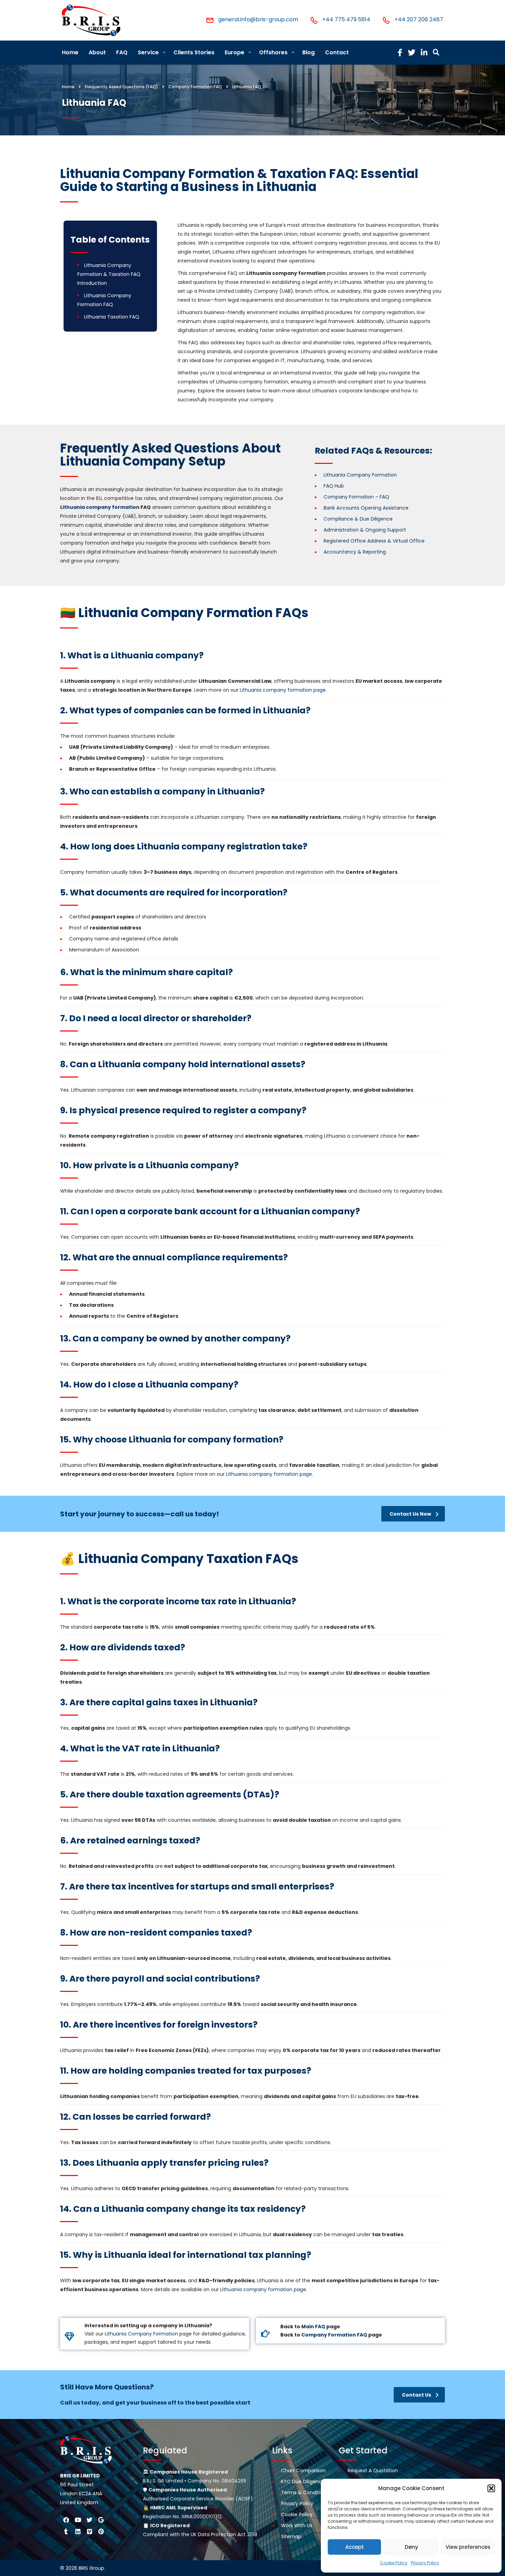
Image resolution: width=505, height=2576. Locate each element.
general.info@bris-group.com (258, 19)
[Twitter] (89, 2520)
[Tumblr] (66, 2531)
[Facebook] (66, 2520)
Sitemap (291, 2536)
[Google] (101, 2520)
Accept (355, 2547)
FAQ (122, 52)
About (97, 52)
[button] (491, 2488)
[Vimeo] (89, 2531)
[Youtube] (78, 2520)
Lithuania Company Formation (360, 475)
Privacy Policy (425, 2563)
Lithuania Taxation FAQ (112, 317)
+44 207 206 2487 (419, 19)
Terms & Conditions (305, 2493)
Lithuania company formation (100, 507)
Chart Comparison (303, 2471)
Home (70, 52)
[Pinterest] (101, 2531)
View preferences (468, 2547)
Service (148, 52)
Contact (337, 52)
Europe (234, 52)
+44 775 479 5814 (346, 19)
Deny (411, 2547)
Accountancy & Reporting (355, 552)
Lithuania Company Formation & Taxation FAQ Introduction (109, 274)
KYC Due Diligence (303, 2482)
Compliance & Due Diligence (358, 519)
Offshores (273, 52)
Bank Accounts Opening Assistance (366, 508)
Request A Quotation (373, 2471)
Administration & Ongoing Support (365, 530)
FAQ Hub (334, 486)
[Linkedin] (78, 2531)
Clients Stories (194, 52)
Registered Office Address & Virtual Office (374, 541)
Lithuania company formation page (283, 690)
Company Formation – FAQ (356, 497)
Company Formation (141, 2334)
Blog (308, 52)
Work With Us (297, 2525)
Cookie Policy (394, 2563)
